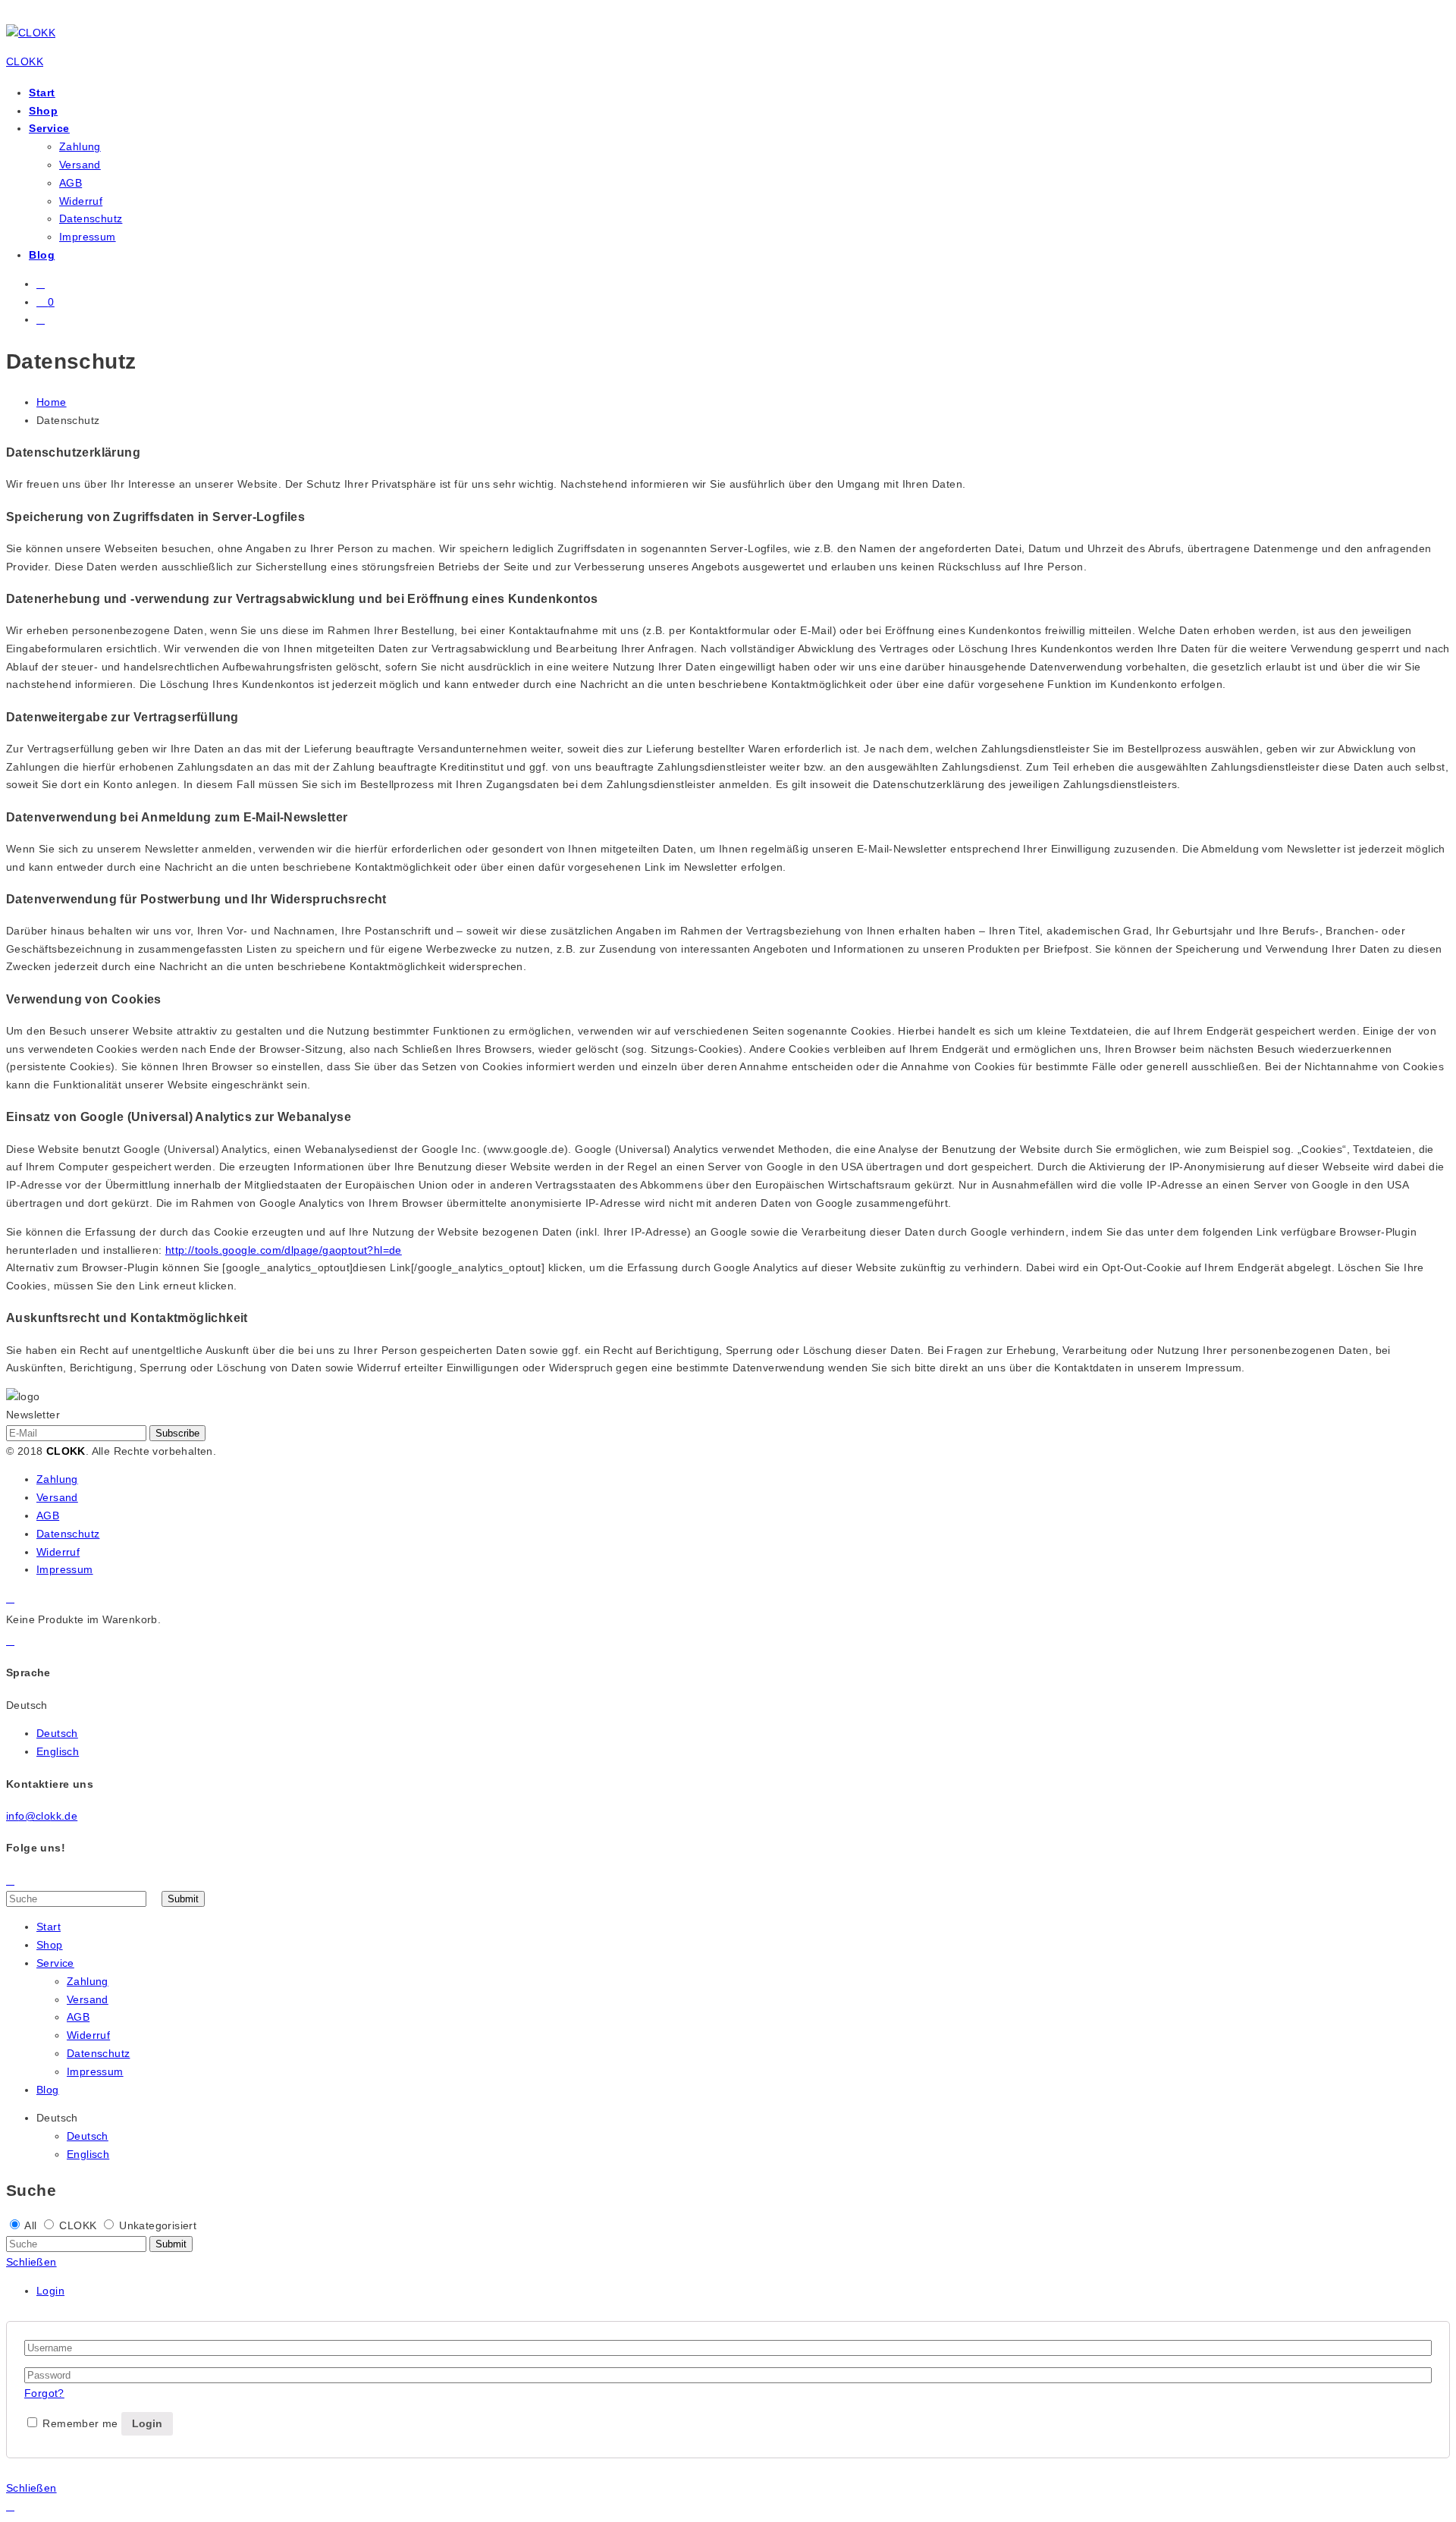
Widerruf (81, 201)
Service (49, 128)
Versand (80, 165)
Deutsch (57, 1733)
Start (42, 93)
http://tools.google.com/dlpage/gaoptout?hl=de (284, 1250)
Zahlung (80, 146)
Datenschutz (91, 218)
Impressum (88, 237)
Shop (43, 111)
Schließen (31, 2262)
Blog (42, 255)
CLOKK (25, 61)
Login (50, 2291)
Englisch (58, 1751)
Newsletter (33, 1415)
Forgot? (44, 2393)
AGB (71, 183)
